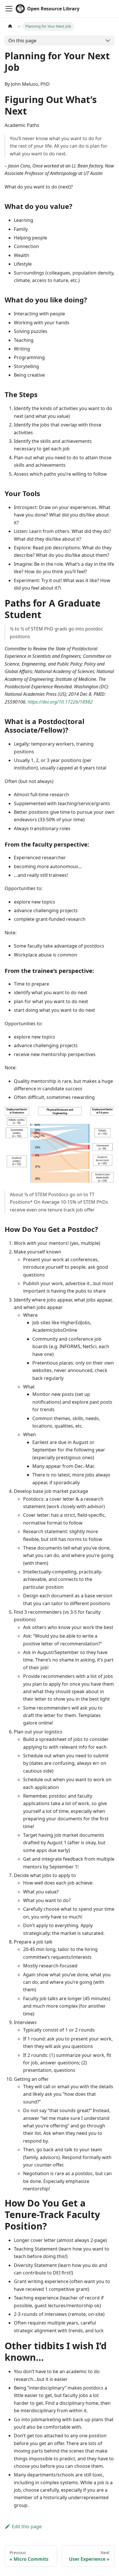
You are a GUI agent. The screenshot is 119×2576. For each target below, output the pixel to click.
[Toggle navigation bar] (9, 9)
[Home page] (10, 26)
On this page (22, 41)
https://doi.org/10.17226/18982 (60, 702)
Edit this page (27, 2527)
